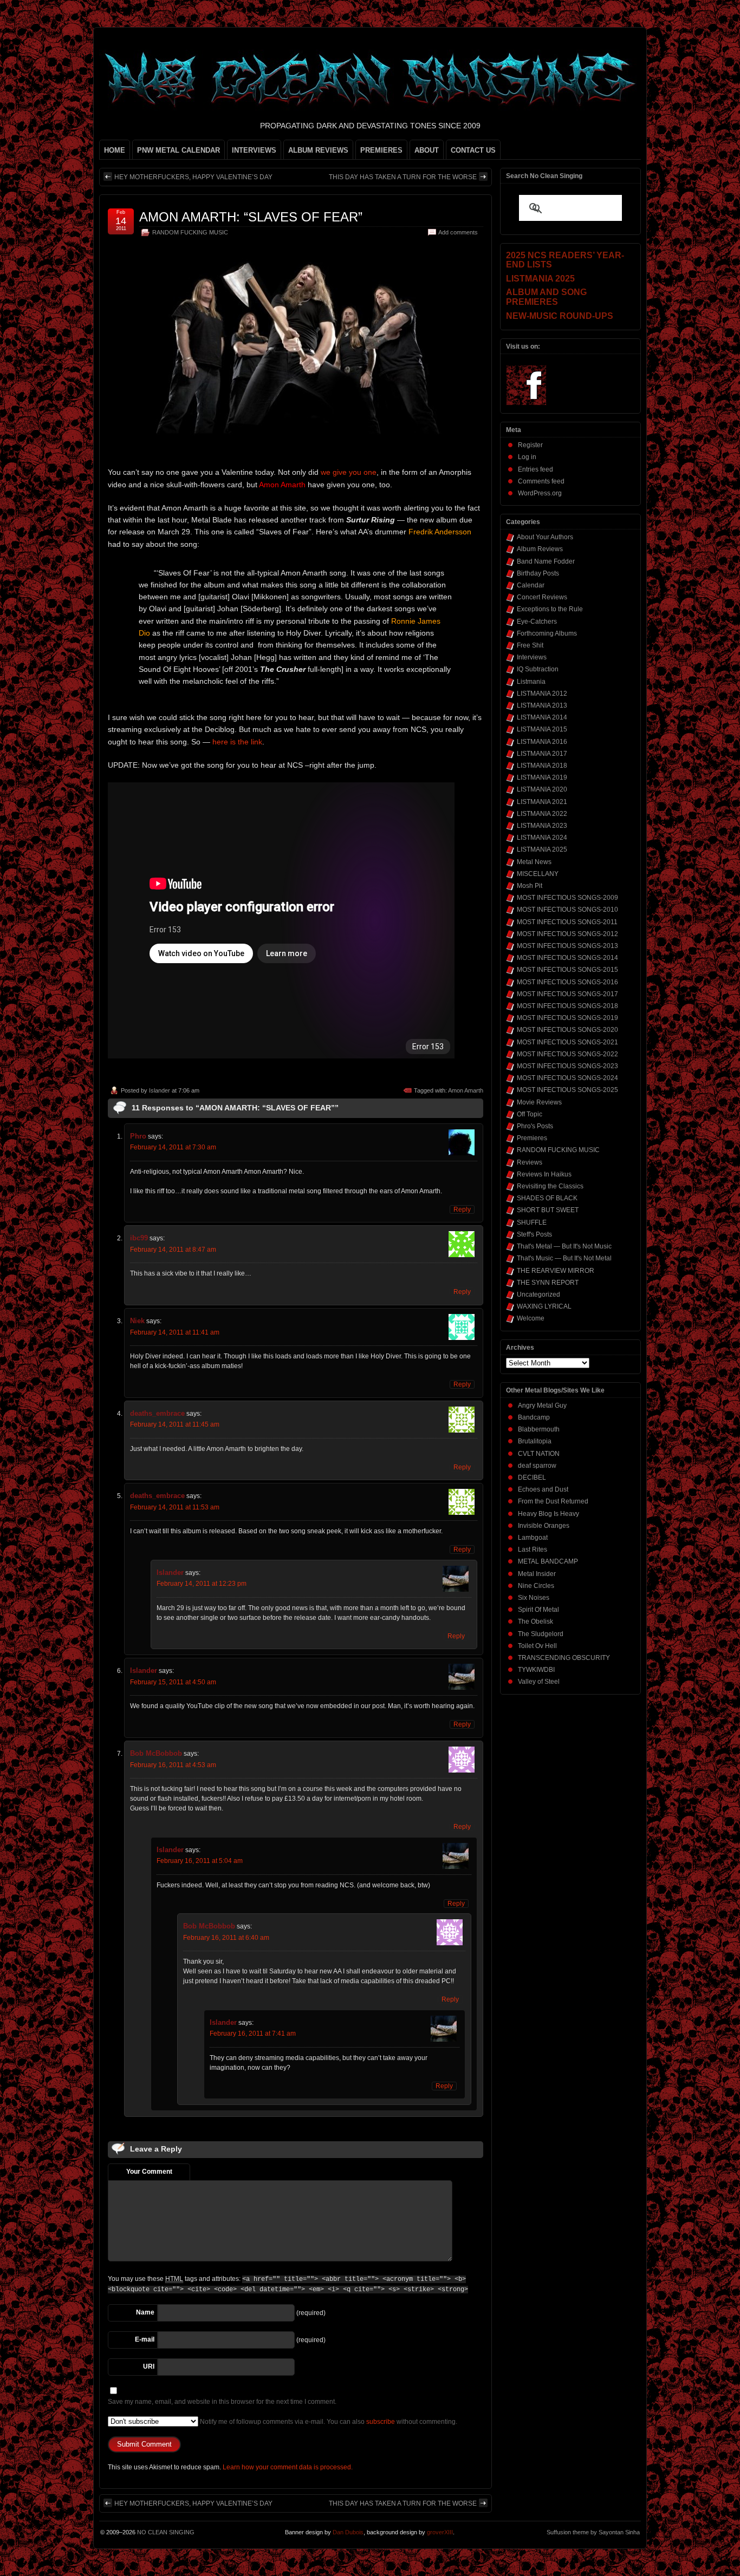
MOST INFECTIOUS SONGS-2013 (567, 946)
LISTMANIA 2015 (542, 729)
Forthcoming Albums (547, 633)
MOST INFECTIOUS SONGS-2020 (567, 1030)
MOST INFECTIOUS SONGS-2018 (567, 1006)
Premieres (532, 1138)
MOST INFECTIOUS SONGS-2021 (567, 1042)
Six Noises (534, 1598)
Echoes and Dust (543, 1489)
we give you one (349, 472)
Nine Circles (536, 1586)
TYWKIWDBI (536, 1670)
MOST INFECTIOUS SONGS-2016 (567, 982)
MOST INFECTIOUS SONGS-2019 (567, 1018)
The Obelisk (535, 1622)
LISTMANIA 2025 (542, 849)
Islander (160, 1090)
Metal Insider (537, 1574)
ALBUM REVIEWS (318, 150)
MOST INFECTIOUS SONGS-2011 (567, 922)
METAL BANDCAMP (548, 1561)
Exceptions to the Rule (550, 609)
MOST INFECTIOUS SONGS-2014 (567, 958)
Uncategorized (538, 1294)
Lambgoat (533, 1538)
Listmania (531, 682)
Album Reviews (540, 549)
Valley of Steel (539, 1682)
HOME (115, 150)
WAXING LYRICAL (544, 1306)
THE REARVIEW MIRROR (556, 1271)
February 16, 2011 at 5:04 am (200, 1861)
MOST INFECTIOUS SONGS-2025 (567, 1090)
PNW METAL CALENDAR (178, 150)
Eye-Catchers (537, 622)
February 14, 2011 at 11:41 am (175, 1332)
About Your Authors (545, 537)
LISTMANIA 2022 (542, 814)
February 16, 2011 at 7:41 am (253, 2034)
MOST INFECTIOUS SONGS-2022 (567, 1054)
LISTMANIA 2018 (542, 766)
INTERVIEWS (254, 150)
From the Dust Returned (553, 1501)
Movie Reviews (539, 1102)
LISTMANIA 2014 (542, 717)
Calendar (531, 585)
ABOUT (427, 150)
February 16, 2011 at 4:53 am (173, 1765)
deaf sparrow (537, 1466)
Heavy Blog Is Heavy (548, 1514)
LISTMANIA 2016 (542, 742)
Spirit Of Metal (538, 1610)
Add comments (458, 232)
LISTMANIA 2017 (542, 754)
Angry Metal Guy (542, 1405)
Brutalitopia (535, 1441)
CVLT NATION (539, 1454)
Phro (138, 1136)
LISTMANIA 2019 (542, 777)
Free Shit (530, 645)
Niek (137, 1321)
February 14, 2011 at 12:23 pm (202, 1584)
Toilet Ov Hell (537, 1646)
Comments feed (541, 481)
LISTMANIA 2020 (542, 789)
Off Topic (530, 1114)
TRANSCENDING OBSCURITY (564, 1658)
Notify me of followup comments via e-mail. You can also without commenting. (328, 2422)
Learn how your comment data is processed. (288, 2467)
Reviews (530, 1162)
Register (530, 445)
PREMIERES (381, 150)
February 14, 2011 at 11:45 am (175, 1424)
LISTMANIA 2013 (542, 705)
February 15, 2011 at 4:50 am (173, 1682)
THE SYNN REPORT (548, 1283)
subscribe (381, 2422)
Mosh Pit (530, 886)
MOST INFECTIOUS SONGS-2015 (567, 970)
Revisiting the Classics (550, 1186)
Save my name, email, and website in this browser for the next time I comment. (222, 2402)
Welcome (531, 1318)
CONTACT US (473, 150)
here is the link (237, 742)
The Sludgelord (541, 1634)
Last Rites (533, 1549)
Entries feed (535, 469)
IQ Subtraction (538, 669)
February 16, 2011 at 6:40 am (226, 1938)
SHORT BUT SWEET (548, 1210)
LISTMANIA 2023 (542, 826)
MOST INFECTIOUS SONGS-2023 (567, 1066)
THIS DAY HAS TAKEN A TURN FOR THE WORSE (403, 177)
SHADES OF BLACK (547, 1198)
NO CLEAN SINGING (166, 2532)
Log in (527, 457)
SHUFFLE (532, 1222)
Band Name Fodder (546, 561)
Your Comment (149, 2172)
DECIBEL (532, 1477)
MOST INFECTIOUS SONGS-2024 (567, 1078)
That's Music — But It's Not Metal (564, 1258)
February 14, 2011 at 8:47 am (173, 1250)
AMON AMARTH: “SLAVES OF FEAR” (251, 217)
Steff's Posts (534, 1234)
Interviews (532, 657)
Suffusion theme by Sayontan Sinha (593, 2532)
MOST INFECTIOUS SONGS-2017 (567, 994)
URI (149, 2366)
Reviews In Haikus (544, 1174)
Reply (462, 1209)
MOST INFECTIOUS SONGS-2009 (567, 898)
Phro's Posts (535, 1126)
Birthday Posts (538, 573)
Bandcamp (534, 1417)
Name (145, 2312)
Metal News (534, 862)
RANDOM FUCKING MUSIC (190, 232)
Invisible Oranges (544, 1526)
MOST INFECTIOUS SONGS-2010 (567, 910)
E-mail (145, 2339)
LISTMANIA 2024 (542, 838)
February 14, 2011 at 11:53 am (175, 1507)
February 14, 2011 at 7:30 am (173, 1147)
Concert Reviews (542, 597)
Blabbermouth (539, 1429)
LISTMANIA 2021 (542, 802)
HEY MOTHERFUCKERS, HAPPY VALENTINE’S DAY (193, 177)
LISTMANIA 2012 (542, 694)
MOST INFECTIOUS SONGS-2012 (567, 934)
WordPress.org (540, 493)
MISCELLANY (538, 874)
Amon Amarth (466, 1090)
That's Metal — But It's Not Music (564, 1246)
